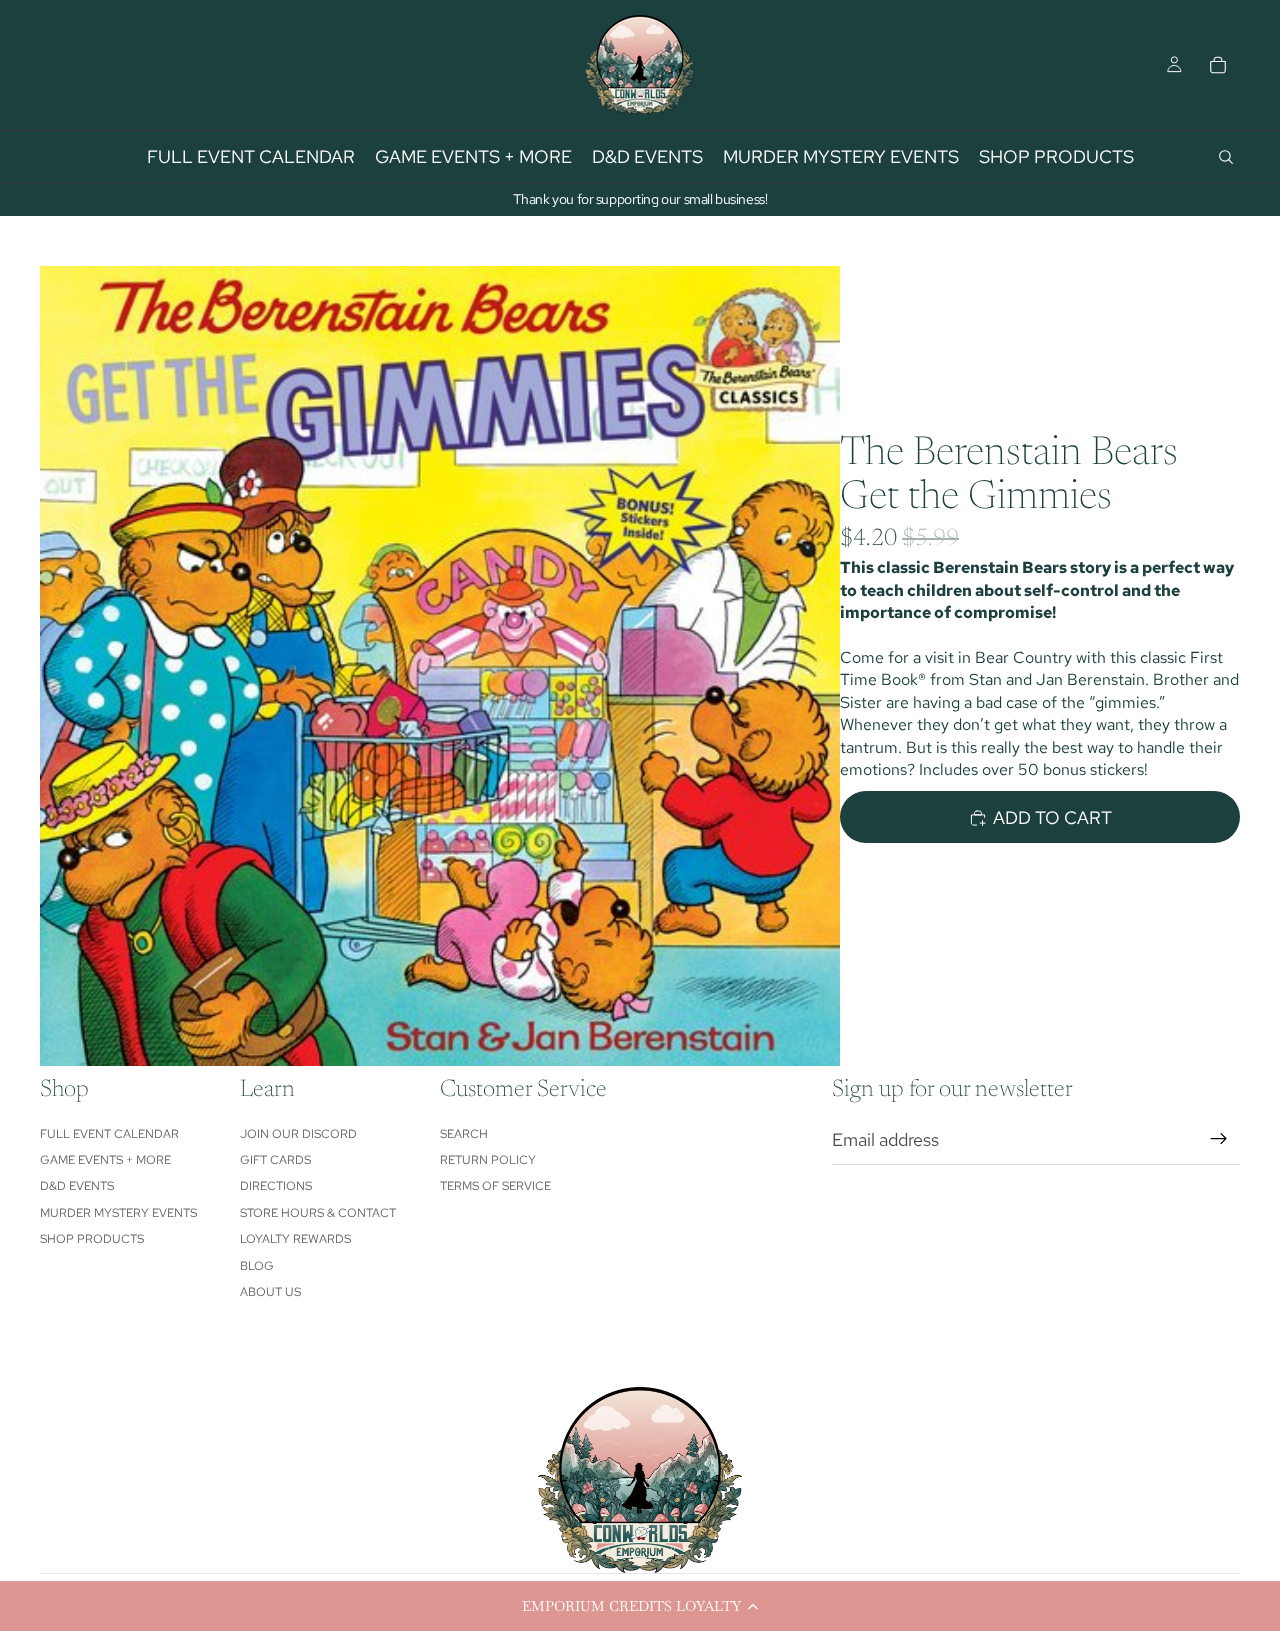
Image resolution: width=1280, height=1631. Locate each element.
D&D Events (77, 1186)
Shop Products (92, 1239)
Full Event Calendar (109, 1134)
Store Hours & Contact (318, 1213)
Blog (257, 1266)
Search (464, 1134)
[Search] (1226, 157)
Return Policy (488, 1160)
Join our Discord (298, 1134)
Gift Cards (275, 1160)
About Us (270, 1292)
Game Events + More (105, 1160)
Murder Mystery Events (118, 1213)
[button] (640, 1606)
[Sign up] (1219, 1139)
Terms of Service (495, 1186)
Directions (276, 1186)
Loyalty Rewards (295, 1239)
